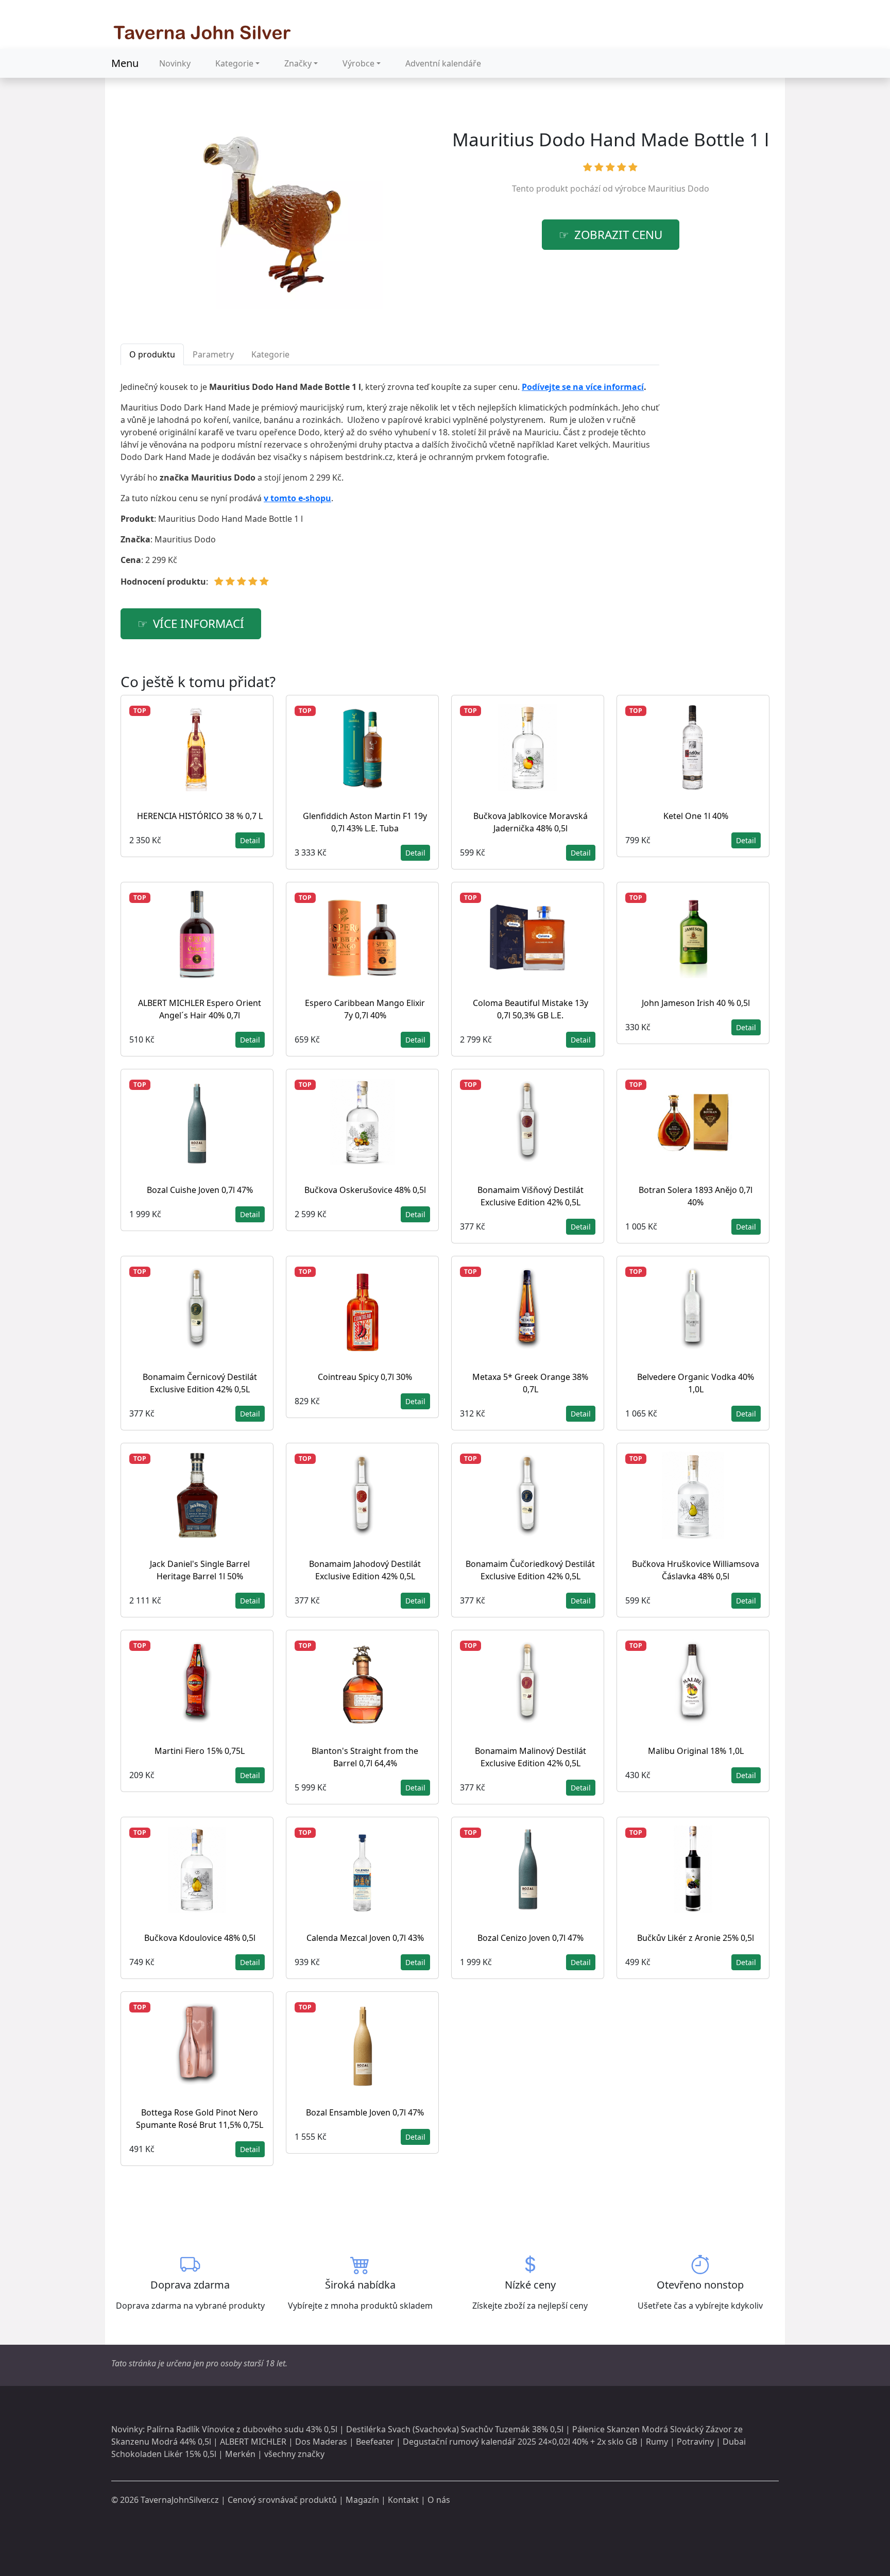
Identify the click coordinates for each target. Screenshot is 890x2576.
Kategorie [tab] (270, 354)
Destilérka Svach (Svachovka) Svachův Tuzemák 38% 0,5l (455, 2429)
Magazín (362, 2500)
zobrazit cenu (618, 235)
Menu (125, 63)
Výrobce (358, 63)
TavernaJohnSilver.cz (180, 2500)
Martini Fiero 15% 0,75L (200, 1751)
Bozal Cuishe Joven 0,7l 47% (200, 1190)
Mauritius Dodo (679, 189)
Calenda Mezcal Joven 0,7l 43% (365, 1938)
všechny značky (294, 2454)
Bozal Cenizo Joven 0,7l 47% (530, 1938)
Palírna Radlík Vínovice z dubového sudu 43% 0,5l (242, 2429)
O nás (439, 2500)
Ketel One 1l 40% (696, 816)
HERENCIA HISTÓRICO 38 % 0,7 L (200, 816)
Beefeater (375, 2442)
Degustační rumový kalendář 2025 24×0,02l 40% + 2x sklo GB (520, 2442)
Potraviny (695, 2442)
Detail (250, 840)
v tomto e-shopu (297, 498)
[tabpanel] (390, 488)
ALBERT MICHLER (253, 2442)
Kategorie (234, 63)
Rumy (657, 2442)
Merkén (240, 2454)
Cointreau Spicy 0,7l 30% (365, 1377)
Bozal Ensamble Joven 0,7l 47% (365, 2112)
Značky (298, 63)
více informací (199, 624)
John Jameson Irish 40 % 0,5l (696, 1003)
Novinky (175, 63)
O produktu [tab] (152, 354)
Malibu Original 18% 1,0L (696, 1751)
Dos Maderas (321, 2442)
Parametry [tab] (213, 354)
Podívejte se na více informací (583, 387)
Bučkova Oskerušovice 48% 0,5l (365, 1190)
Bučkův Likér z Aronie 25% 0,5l (696, 1938)
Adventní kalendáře (443, 63)
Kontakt (403, 2500)
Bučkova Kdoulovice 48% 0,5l (200, 1938)
